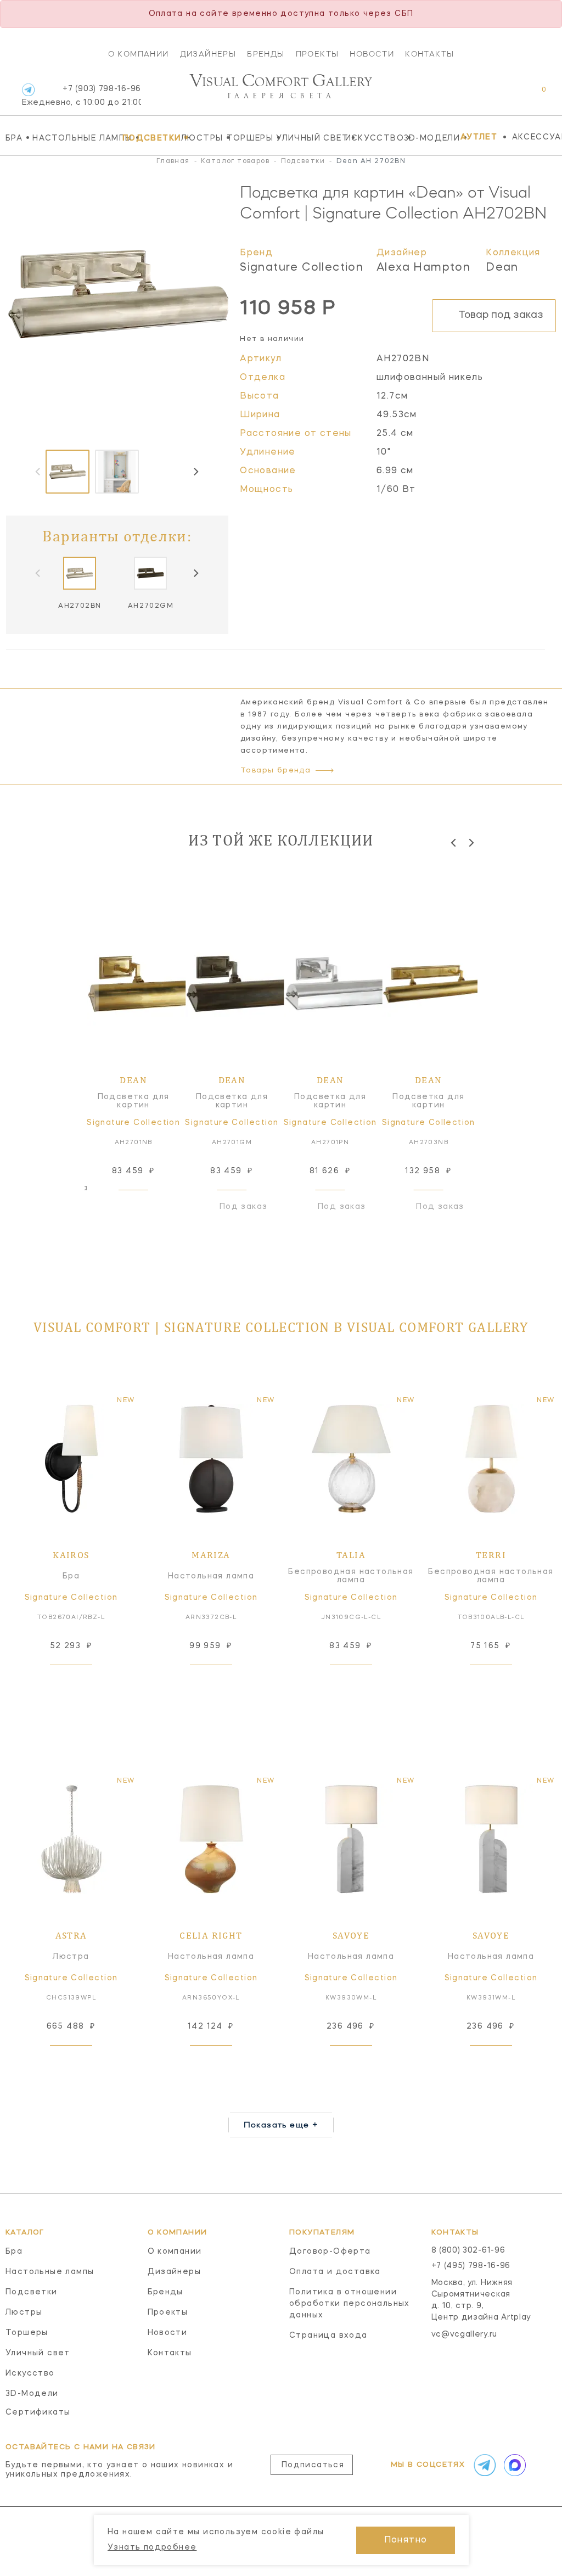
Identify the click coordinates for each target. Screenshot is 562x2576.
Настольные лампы (75, 138)
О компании (139, 54)
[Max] (514, 2465)
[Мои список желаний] (506, 95)
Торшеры (249, 138)
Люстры (201, 138)
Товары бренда (276, 771)
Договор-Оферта (330, 2252)
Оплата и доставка (335, 2272)
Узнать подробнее (152, 2547)
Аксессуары (537, 137)
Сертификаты (38, 2412)
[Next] (195, 472)
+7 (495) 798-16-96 (471, 2266)
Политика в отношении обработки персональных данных (350, 2304)
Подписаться (313, 2465)
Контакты (429, 54)
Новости (372, 54)
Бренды (266, 54)
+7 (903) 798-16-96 (82, 96)
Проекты (317, 54)
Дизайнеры (208, 54)
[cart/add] (146, 1207)
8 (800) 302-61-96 (468, 2250)
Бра (16, 138)
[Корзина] (534, 95)
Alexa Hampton (423, 268)
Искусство (372, 138)
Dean (502, 268)
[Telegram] (28, 90)
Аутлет (479, 137)
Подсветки (149, 138)
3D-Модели (429, 138)
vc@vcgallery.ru (465, 2334)
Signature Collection (302, 268)
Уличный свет (308, 138)
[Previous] (454, 842)
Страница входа (328, 2336)
